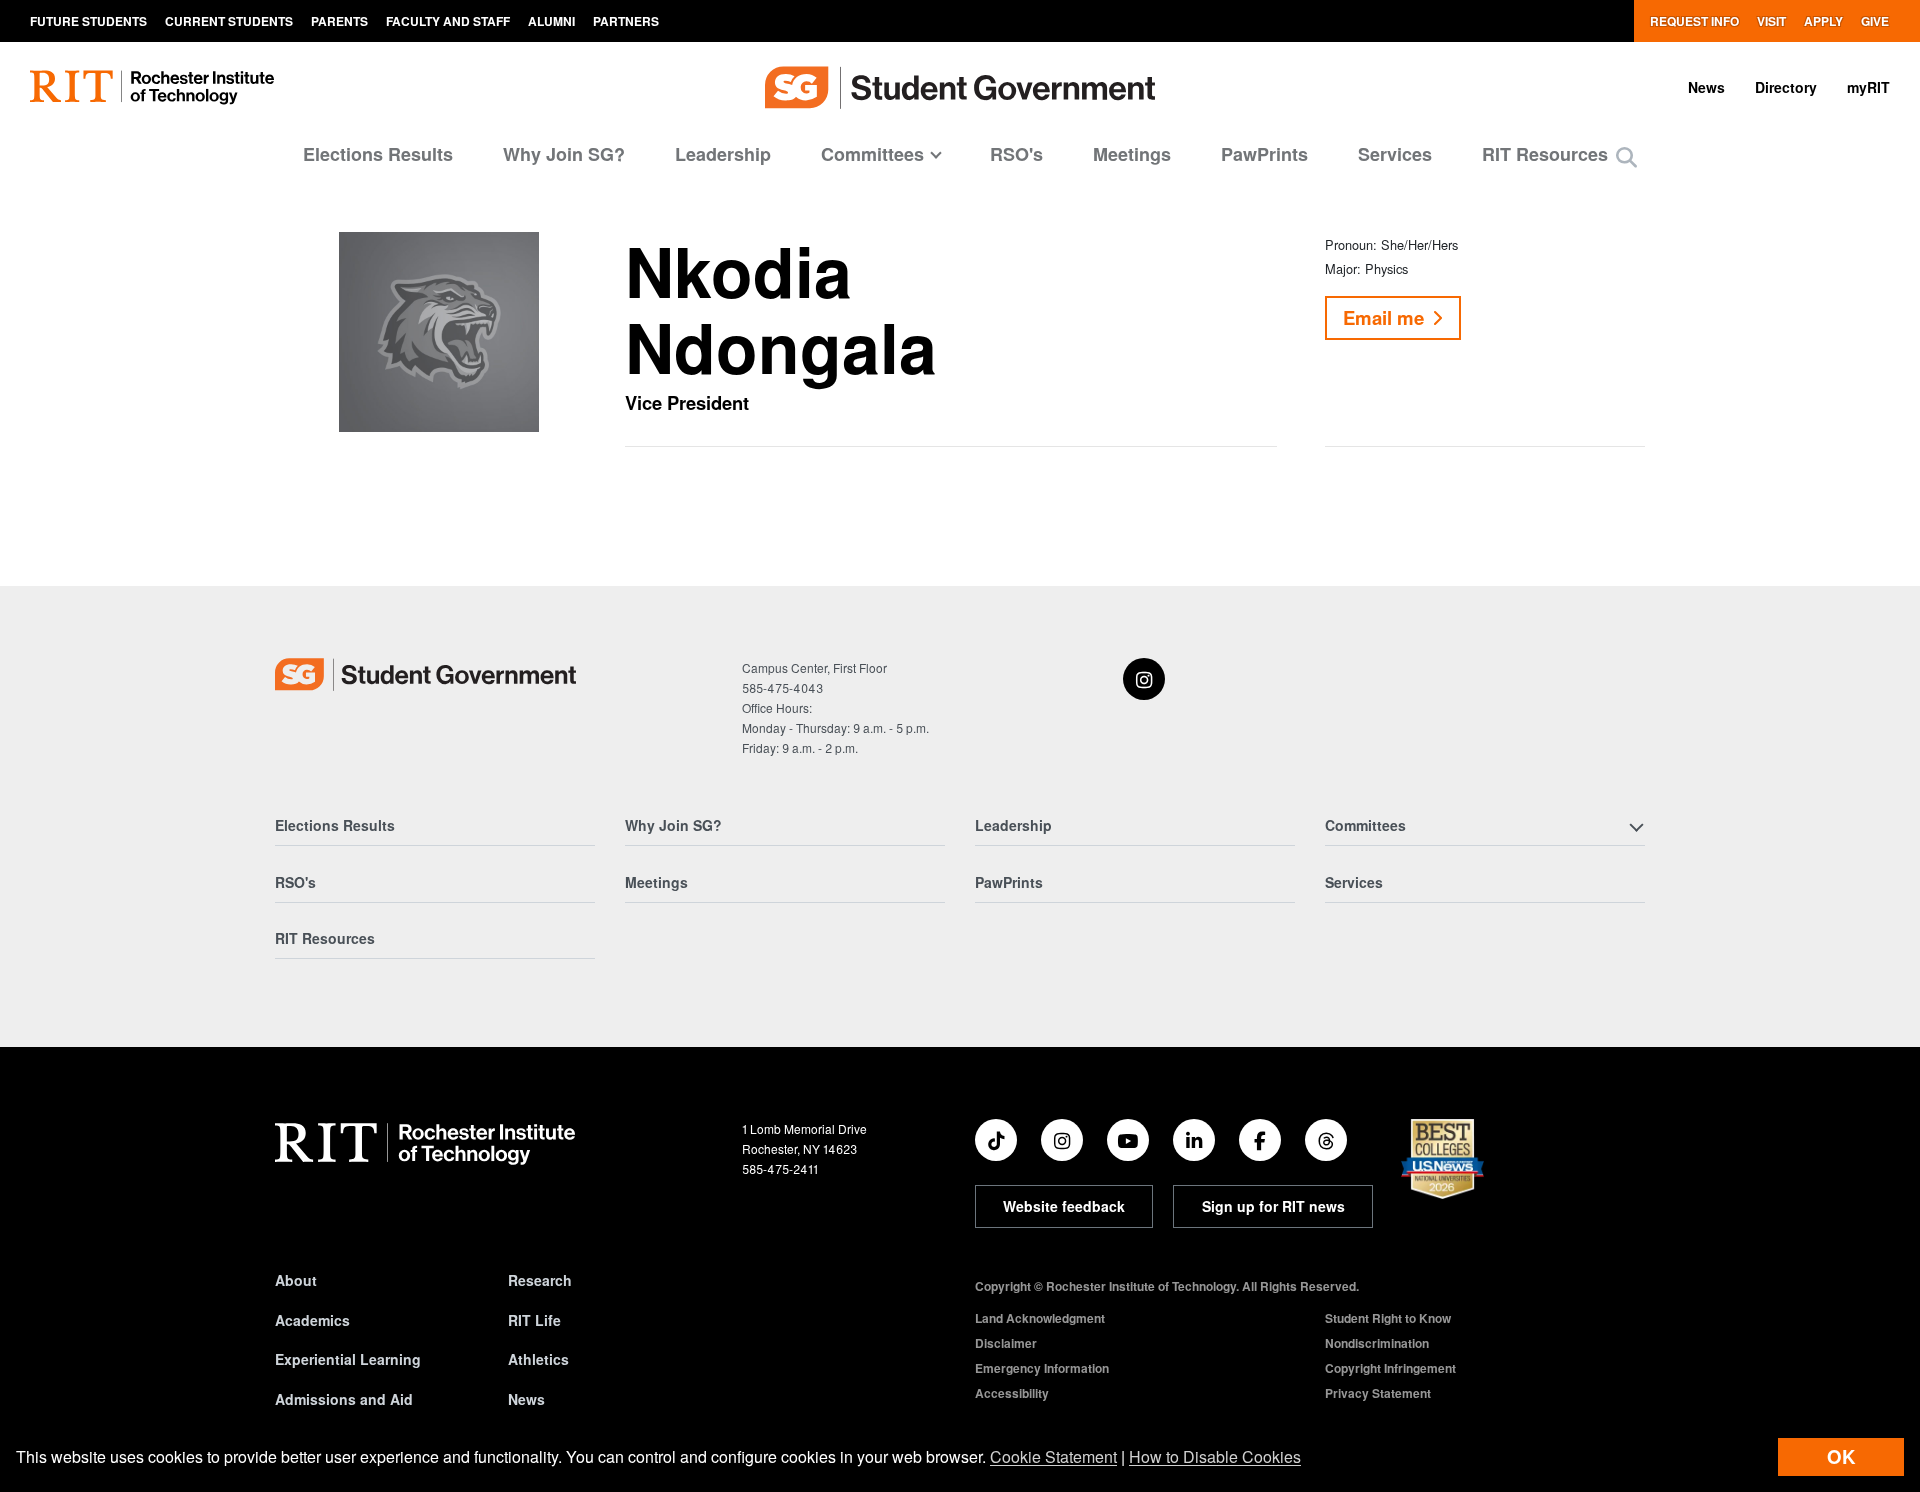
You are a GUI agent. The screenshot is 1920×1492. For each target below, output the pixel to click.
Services (1395, 154)
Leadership (723, 154)
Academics (312, 1320)
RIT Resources (1545, 154)
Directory (1786, 87)
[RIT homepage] (152, 87)
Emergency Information (1042, 1368)
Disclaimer (1006, 1343)
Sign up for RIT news (1273, 1206)
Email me (1383, 317)
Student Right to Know (1388, 1318)
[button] (1626, 156)
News (1706, 87)
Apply (1823, 21)
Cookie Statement (1053, 1456)
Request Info (1694, 21)
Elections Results (378, 154)
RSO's (1016, 154)
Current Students (229, 21)
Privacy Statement (1378, 1393)
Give (1875, 21)
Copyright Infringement (1390, 1368)
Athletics (538, 1359)
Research (540, 1280)
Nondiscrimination (1377, 1343)
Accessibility (1012, 1393)
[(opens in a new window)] (1144, 679)
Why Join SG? (564, 154)
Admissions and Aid (344, 1399)
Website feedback (1064, 1206)
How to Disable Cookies (1215, 1456)
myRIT (1868, 87)
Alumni (551, 21)
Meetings (1132, 154)
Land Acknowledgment (1040, 1318)
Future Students (88, 21)
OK (1841, 1456)
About (296, 1280)
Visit (1771, 21)
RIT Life (534, 1320)
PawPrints (1264, 154)
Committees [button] (872, 154)
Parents (339, 21)
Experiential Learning (348, 1359)
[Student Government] (425, 674)
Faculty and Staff (448, 21)
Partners (626, 21)
